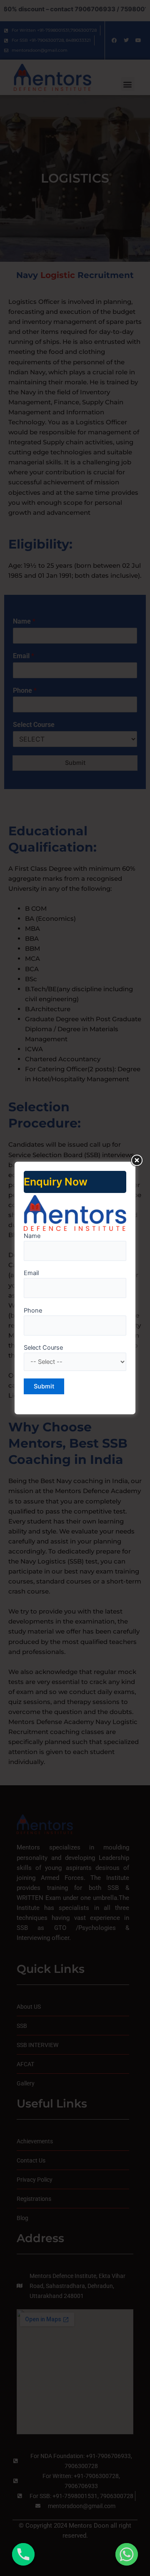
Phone (33, 1311)
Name (32, 1236)
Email (31, 1273)
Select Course (43, 1348)
